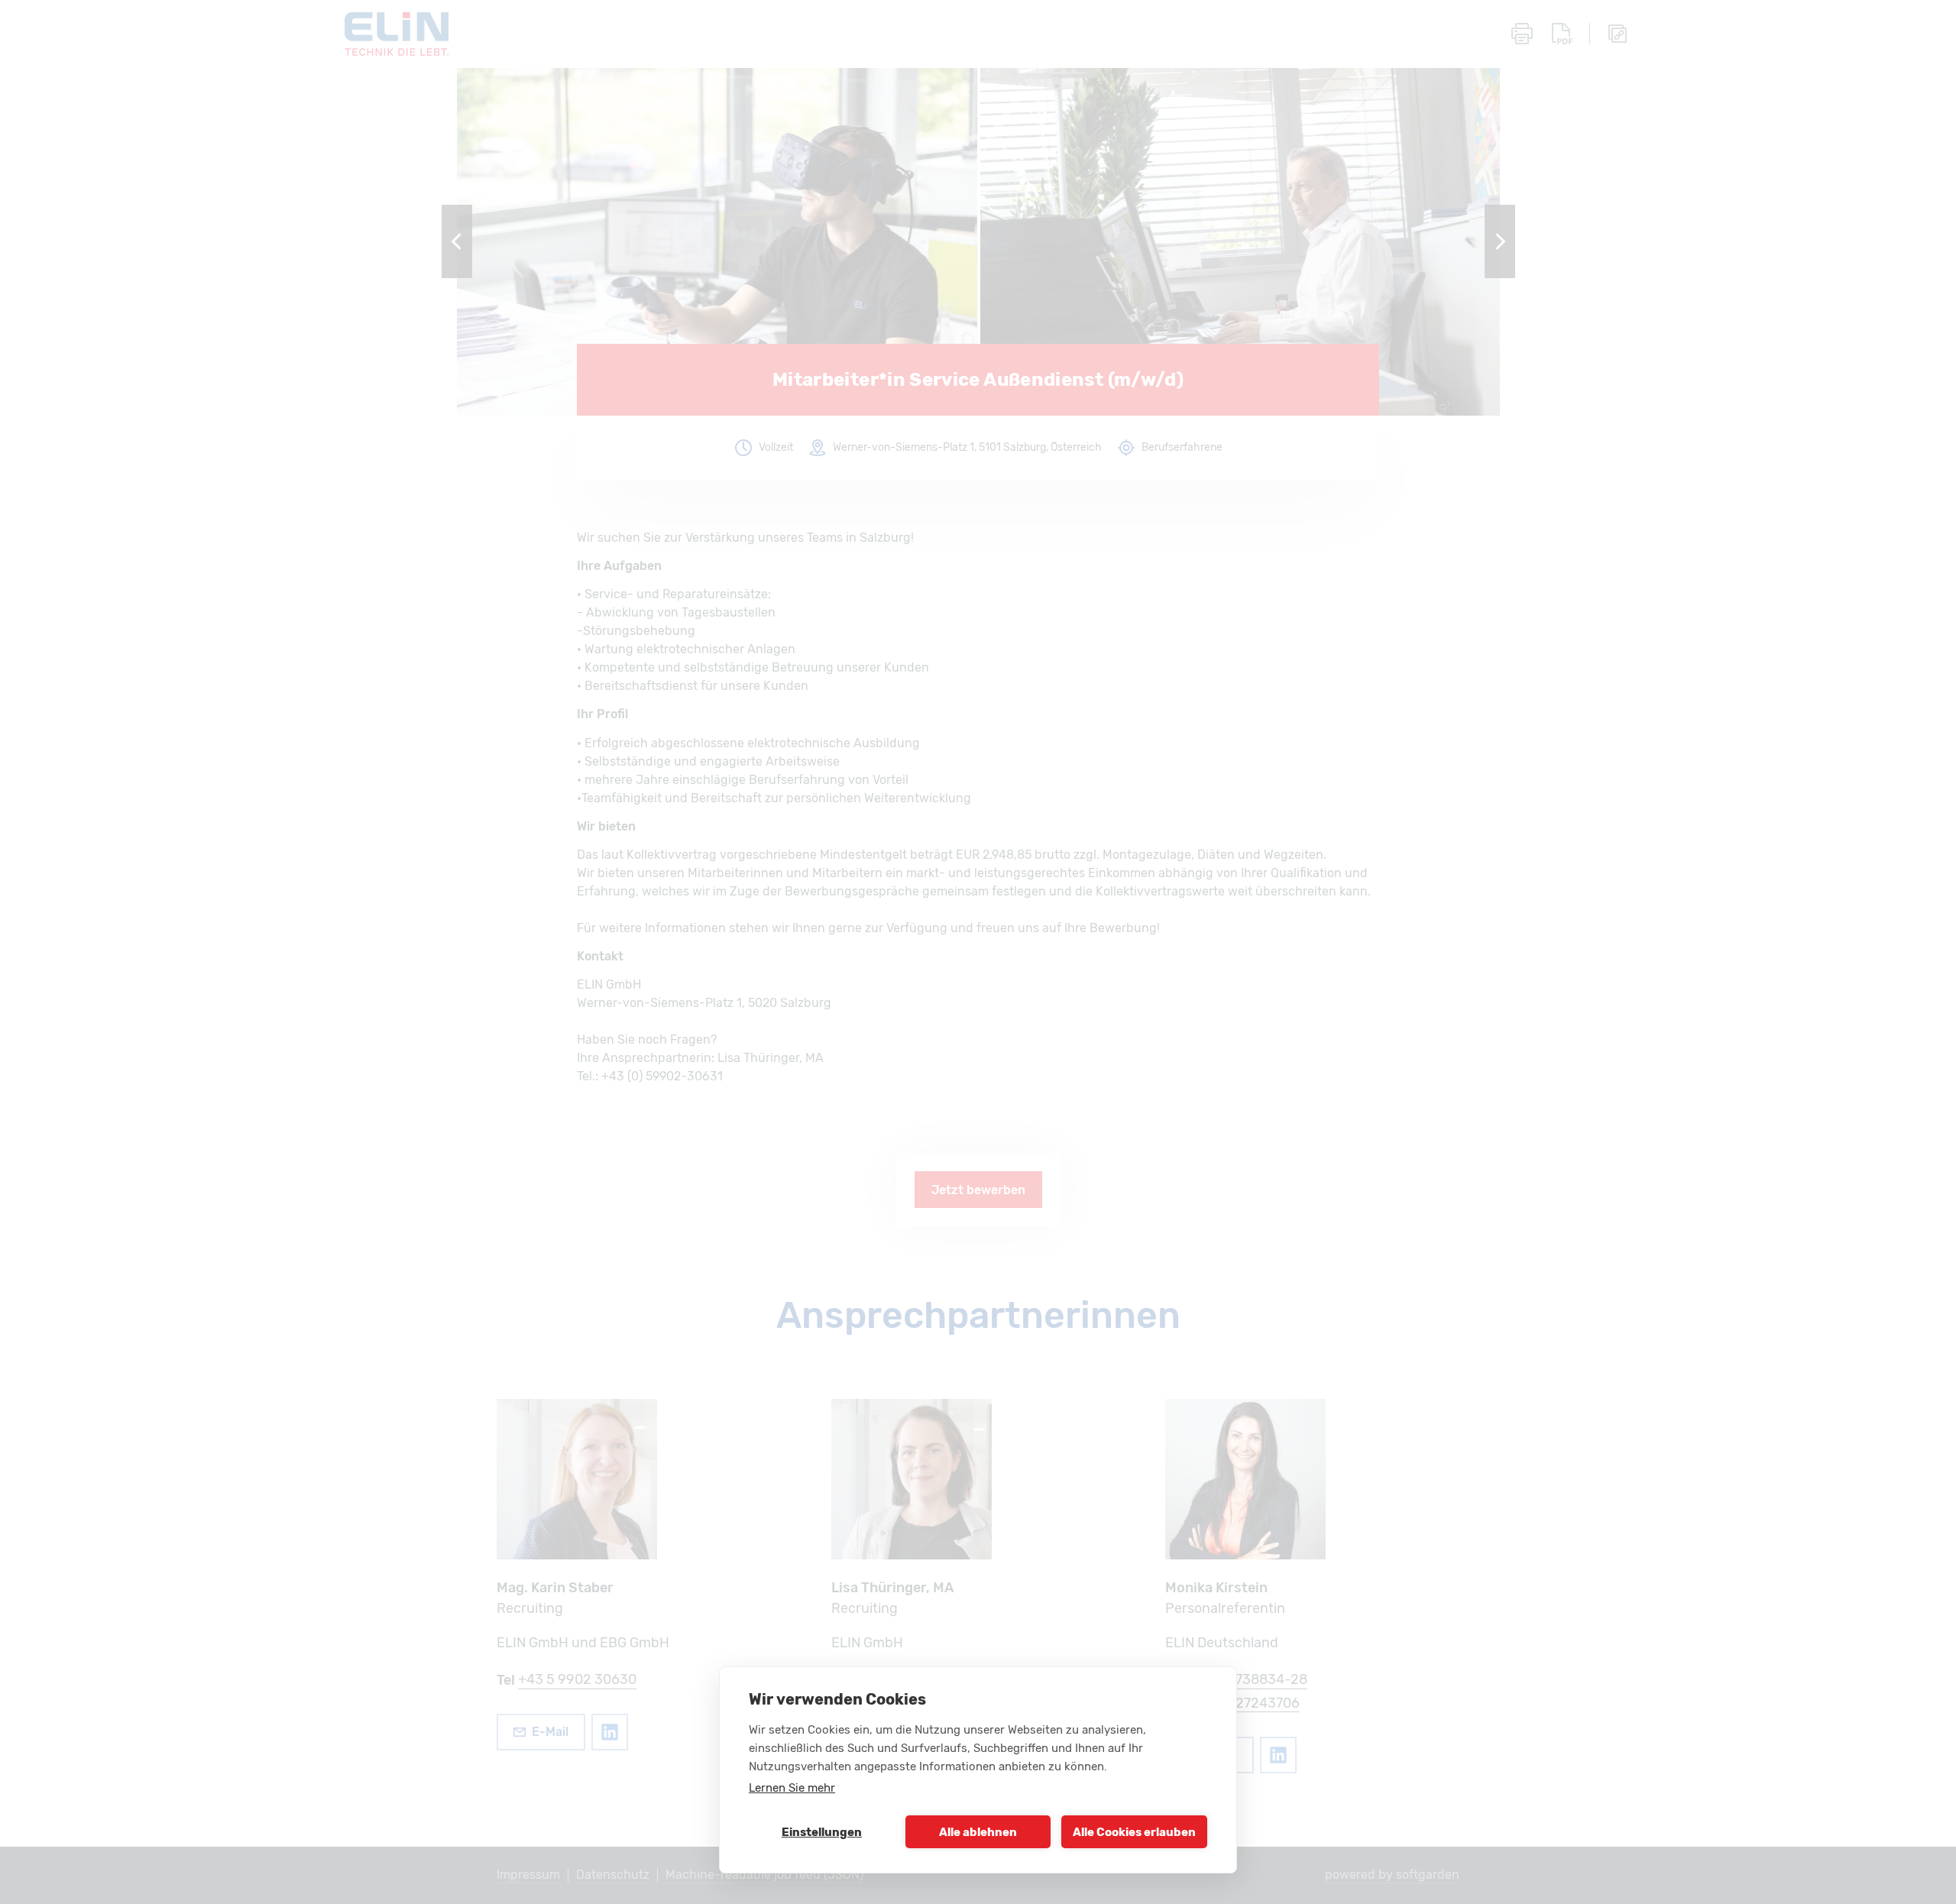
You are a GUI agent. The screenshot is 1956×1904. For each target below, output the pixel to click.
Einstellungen (822, 1832)
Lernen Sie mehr (792, 1788)
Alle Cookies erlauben (1134, 1832)
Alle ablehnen (978, 1832)
